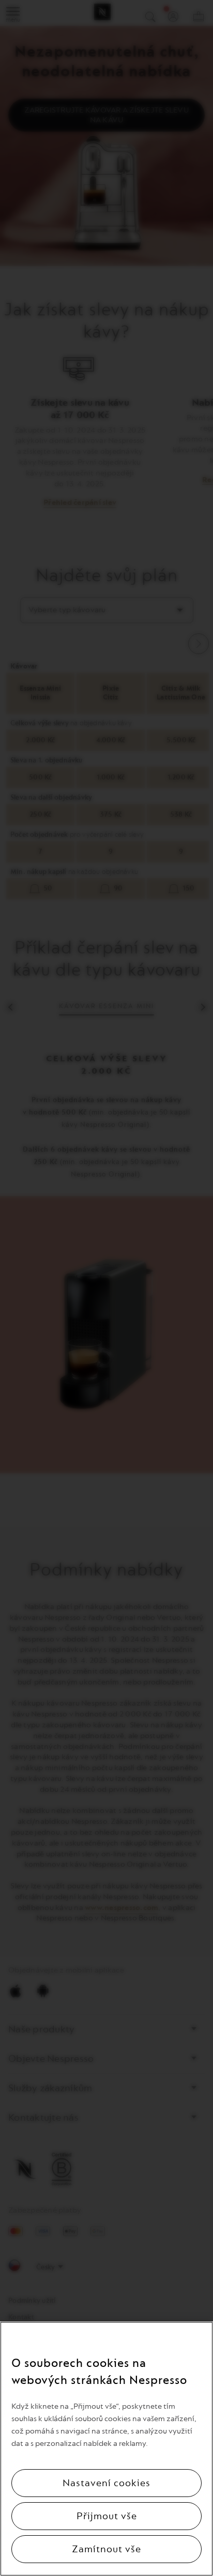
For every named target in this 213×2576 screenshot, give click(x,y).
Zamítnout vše (106, 2549)
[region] (106, 2449)
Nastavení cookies (106, 2483)
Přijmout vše (107, 2516)
